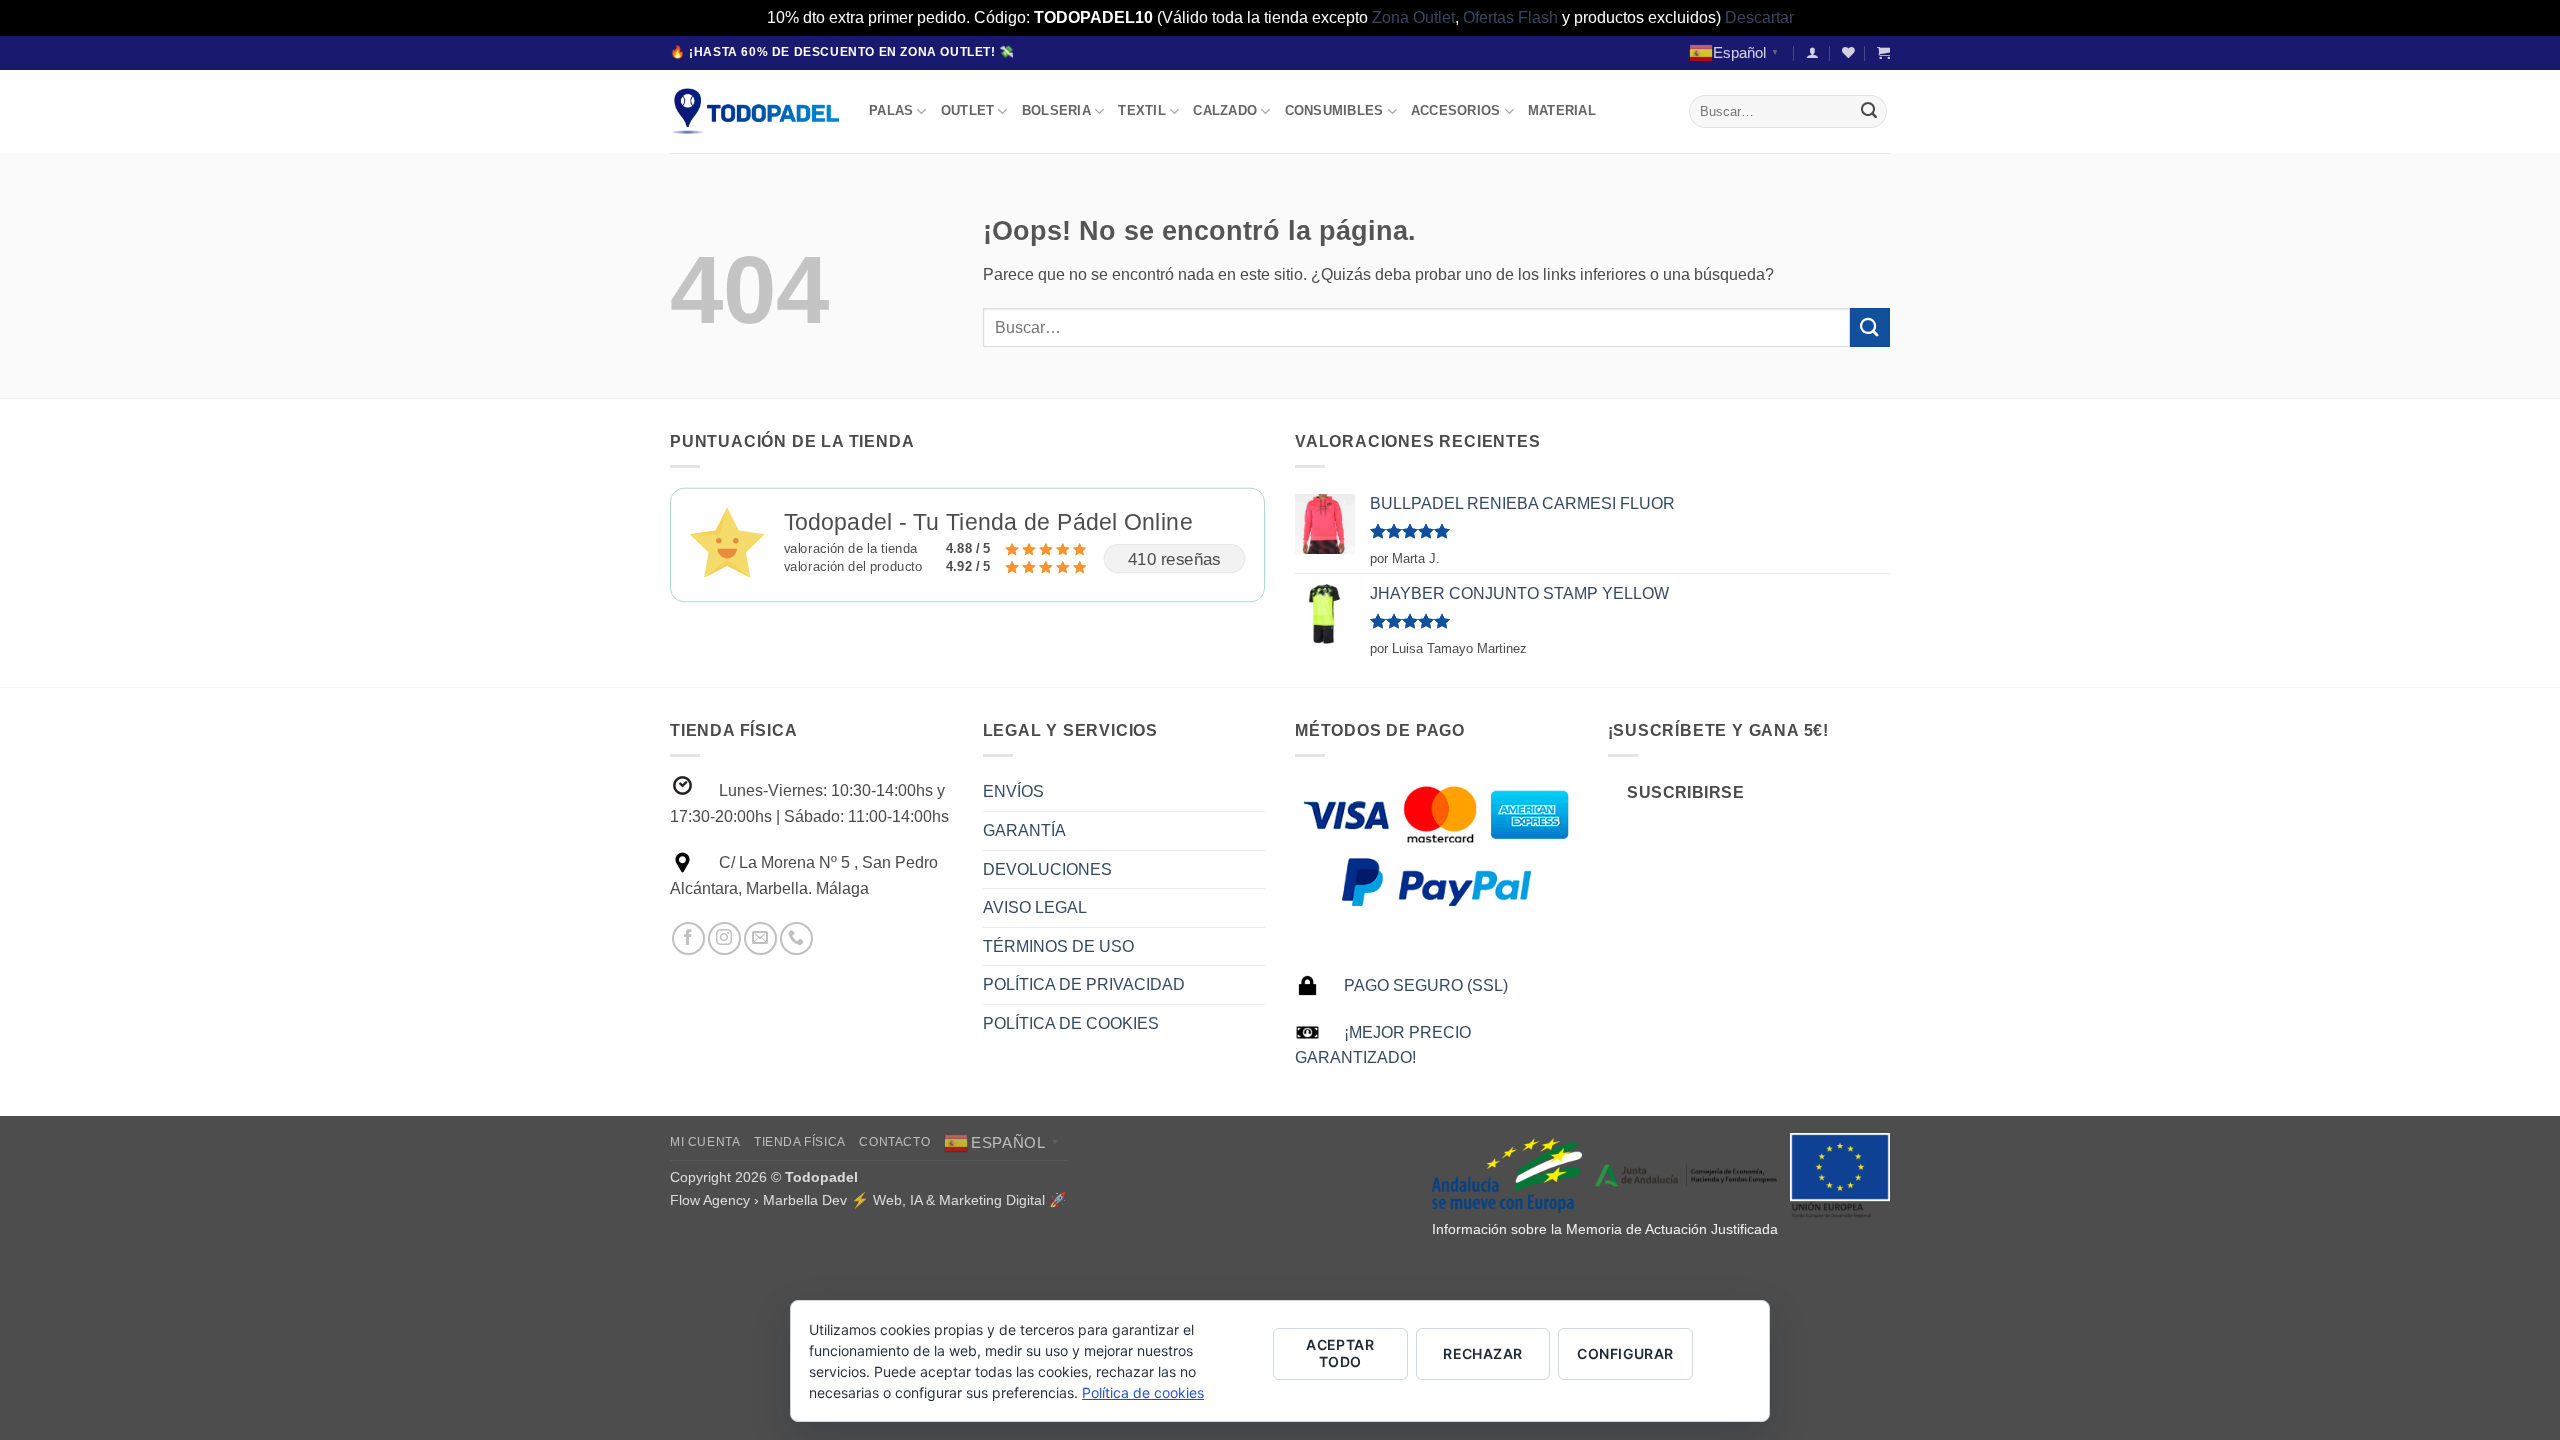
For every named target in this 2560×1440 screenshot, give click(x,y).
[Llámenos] (796, 938)
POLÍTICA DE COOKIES (1071, 1023)
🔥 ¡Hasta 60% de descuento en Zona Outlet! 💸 (842, 52)
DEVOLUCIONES (1047, 869)
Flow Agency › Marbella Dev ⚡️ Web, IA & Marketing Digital (857, 1200)
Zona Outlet (1413, 17)
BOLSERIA (1056, 110)
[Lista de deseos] (1848, 52)
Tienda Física (800, 1142)
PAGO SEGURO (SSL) (1426, 985)
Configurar (1625, 1353)
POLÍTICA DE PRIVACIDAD (1084, 984)
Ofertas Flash (1510, 17)
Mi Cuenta (705, 1142)
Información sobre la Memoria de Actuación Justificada (1605, 1229)
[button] (1812, 52)
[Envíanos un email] (760, 938)
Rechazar (1482, 1353)
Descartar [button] (1759, 17)
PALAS (891, 110)
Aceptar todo (1340, 1353)
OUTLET (968, 110)
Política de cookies (1143, 1392)
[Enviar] (1869, 111)
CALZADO (1225, 110)
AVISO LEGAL (1035, 907)
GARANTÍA (1024, 830)
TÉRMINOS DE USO (1058, 946)
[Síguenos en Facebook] (688, 938)
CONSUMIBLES (1334, 110)
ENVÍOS (1013, 791)
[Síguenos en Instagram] (724, 938)
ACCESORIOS (1456, 110)
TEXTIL (1142, 110)
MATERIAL (1562, 110)
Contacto (894, 1142)
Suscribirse (1685, 792)
